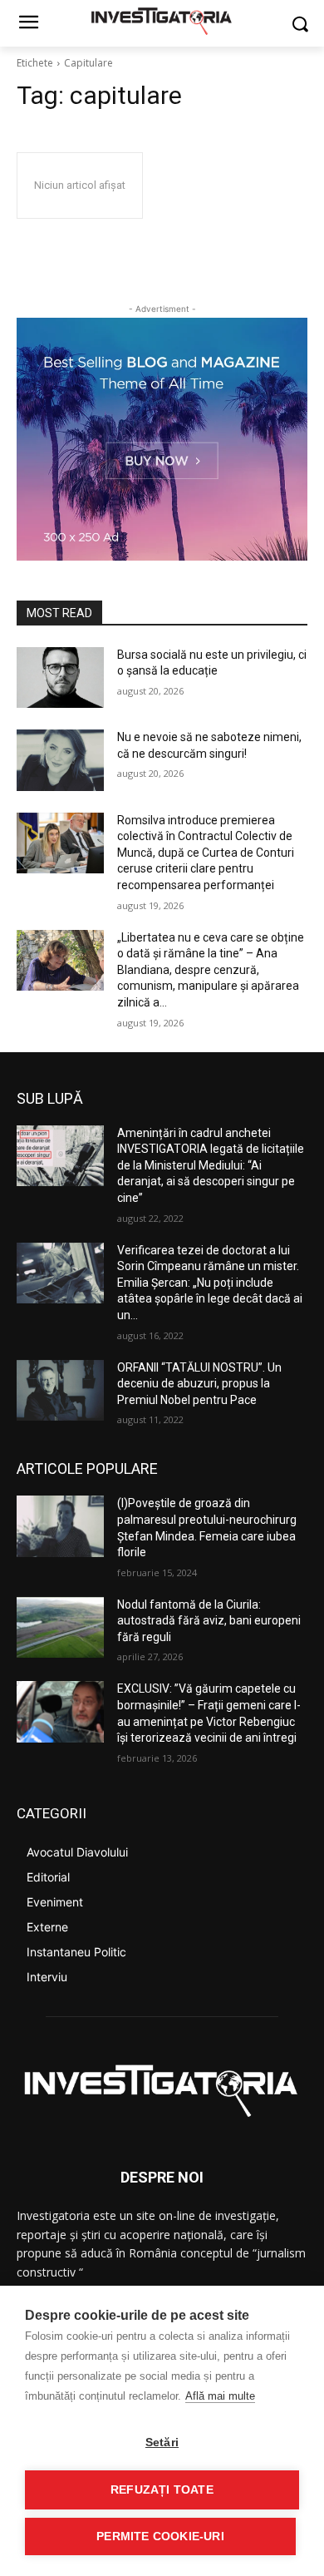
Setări (162, 2443)
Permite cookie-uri (160, 2536)
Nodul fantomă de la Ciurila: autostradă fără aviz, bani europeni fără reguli (209, 1621)
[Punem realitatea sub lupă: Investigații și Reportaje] (162, 20)
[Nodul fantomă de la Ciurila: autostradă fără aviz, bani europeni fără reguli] (60, 1628)
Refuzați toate (162, 2490)
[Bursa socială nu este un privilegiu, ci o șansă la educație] (60, 678)
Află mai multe (220, 2396)
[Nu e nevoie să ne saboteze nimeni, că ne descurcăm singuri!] (60, 760)
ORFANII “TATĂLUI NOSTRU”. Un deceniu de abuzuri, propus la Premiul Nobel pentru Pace (199, 1384)
